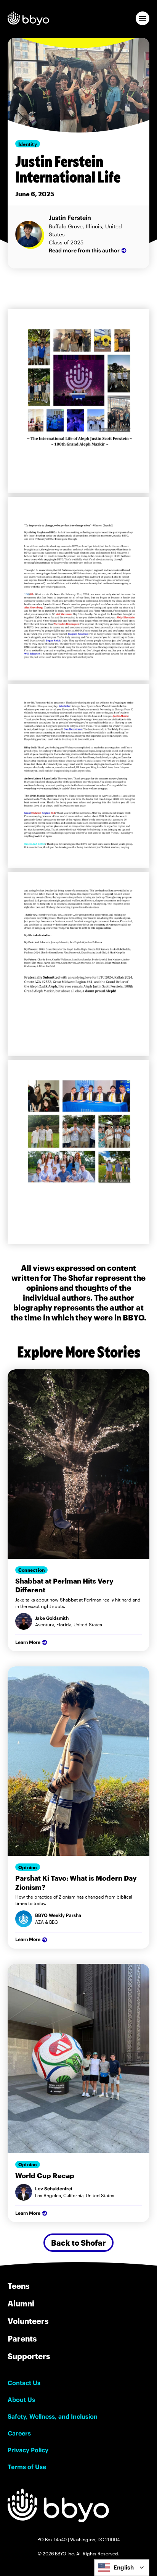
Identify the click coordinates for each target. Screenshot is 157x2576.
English (124, 2567)
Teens (18, 2286)
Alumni (21, 2303)
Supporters (29, 2356)
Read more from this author (84, 250)
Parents (22, 2338)
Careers (19, 2433)
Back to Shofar (78, 2243)
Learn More (28, 1642)
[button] (143, 18)
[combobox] (122, 2568)
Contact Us (24, 2383)
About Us (21, 2400)
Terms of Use (27, 2467)
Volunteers (28, 2321)
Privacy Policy (28, 2450)
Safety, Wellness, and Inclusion (53, 2416)
